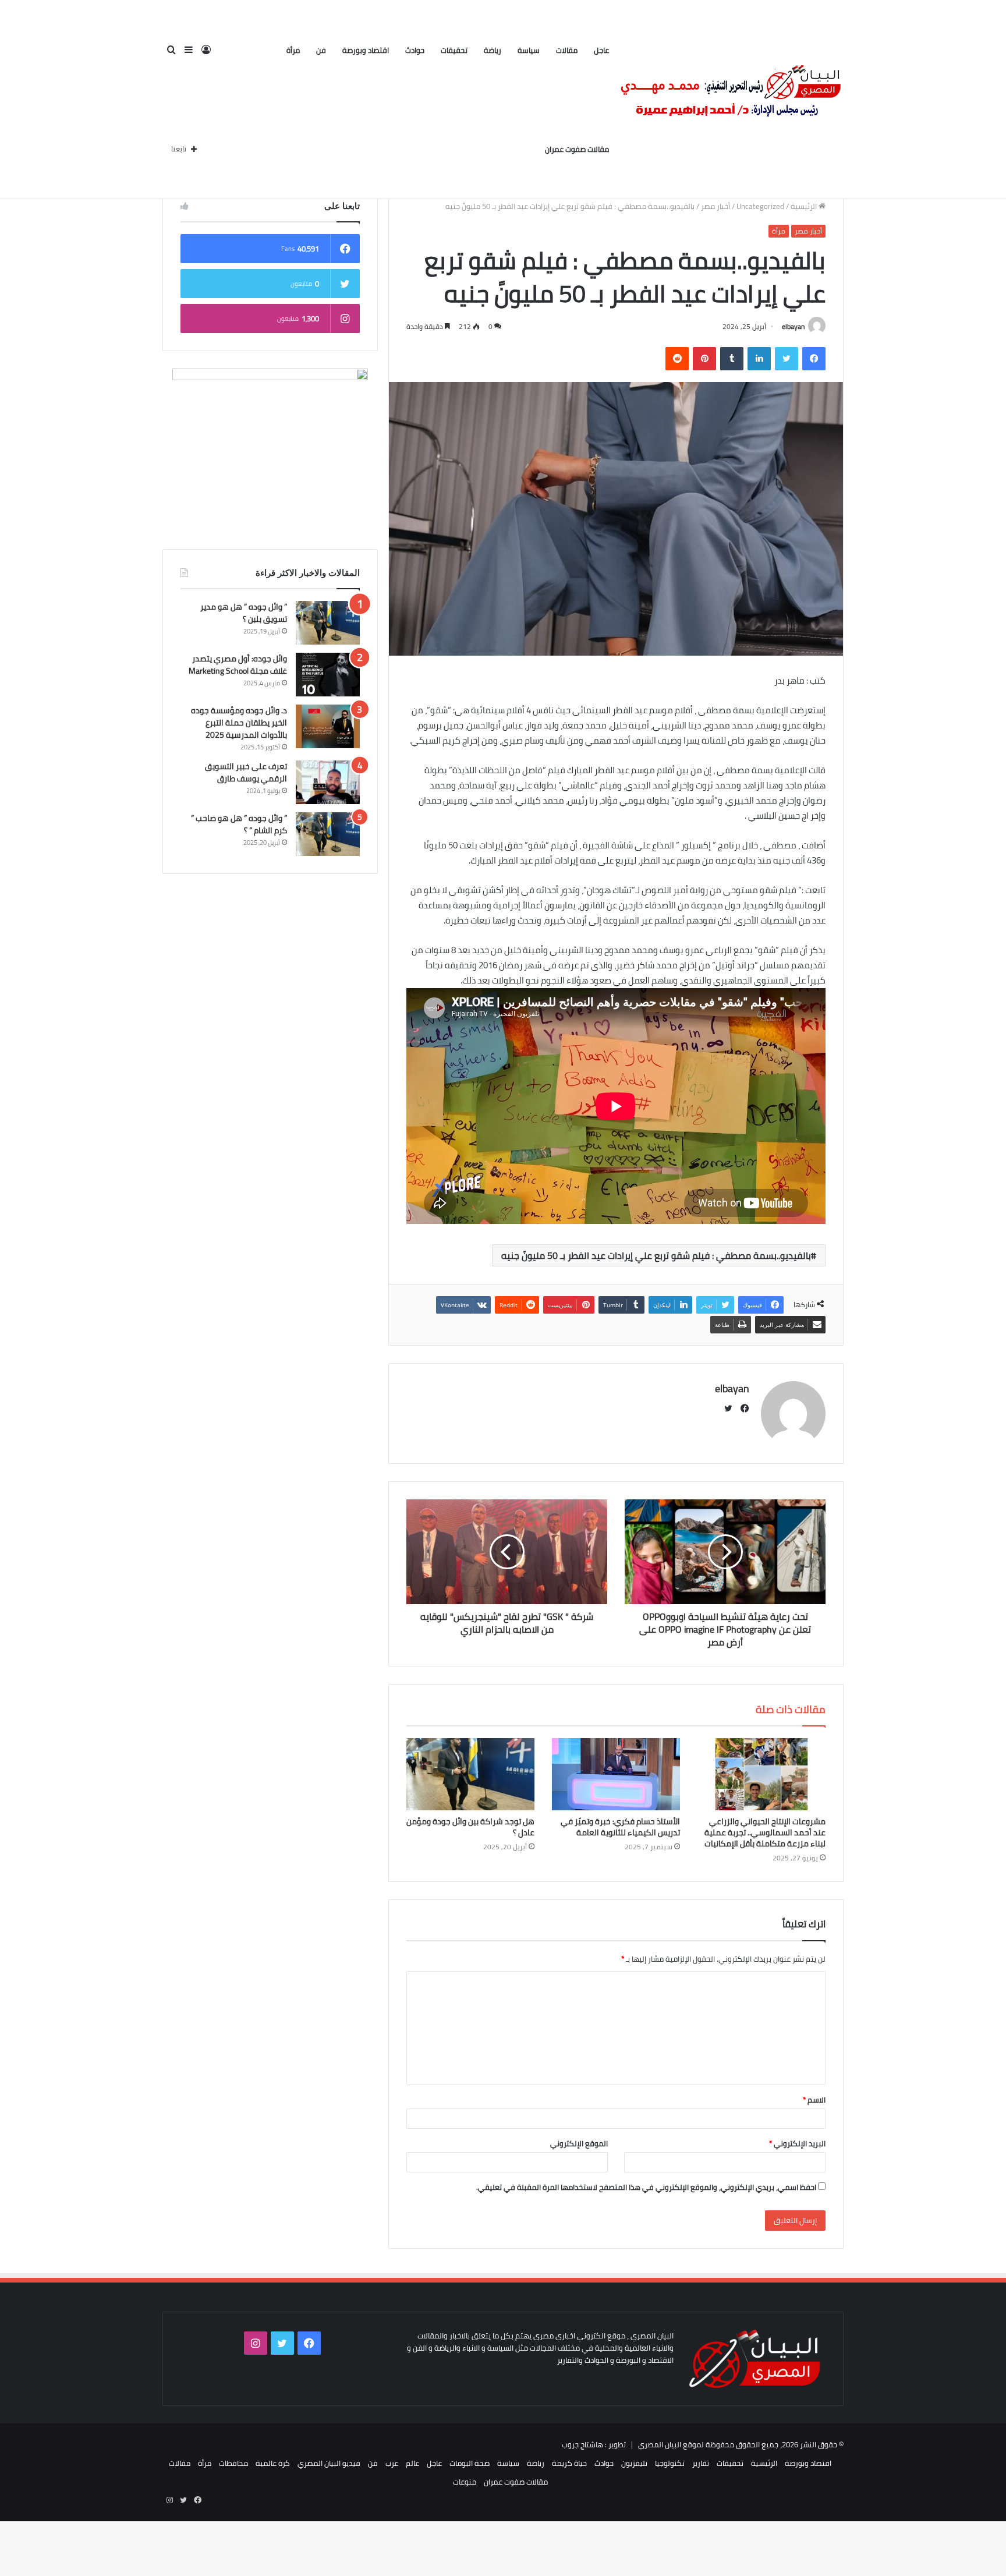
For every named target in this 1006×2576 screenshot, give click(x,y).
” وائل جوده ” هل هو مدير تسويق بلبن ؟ (244, 613)
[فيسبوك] (814, 359)
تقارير (701, 2463)
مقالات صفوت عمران (577, 149)
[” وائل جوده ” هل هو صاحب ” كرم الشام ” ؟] (328, 834)
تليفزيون (634, 2463)
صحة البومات (470, 2463)
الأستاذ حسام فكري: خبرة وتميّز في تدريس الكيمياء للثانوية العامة (620, 1827)
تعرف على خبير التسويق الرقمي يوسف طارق (246, 772)
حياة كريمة (569, 2463)
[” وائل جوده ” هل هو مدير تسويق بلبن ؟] (328, 623)
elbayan (793, 326)
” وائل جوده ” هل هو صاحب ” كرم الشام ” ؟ (239, 824)
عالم (412, 2463)
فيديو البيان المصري (329, 2463)
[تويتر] (787, 359)
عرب (392, 2463)
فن (321, 50)
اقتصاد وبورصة (366, 50)
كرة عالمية (273, 2463)
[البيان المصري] (730, 100)
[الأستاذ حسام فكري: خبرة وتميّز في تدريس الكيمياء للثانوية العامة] (616, 1774)
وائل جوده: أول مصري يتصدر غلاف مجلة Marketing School (238, 665)
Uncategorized (760, 206)
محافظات (233, 2463)
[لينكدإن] (759, 359)
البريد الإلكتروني (797, 2143)
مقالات (567, 50)
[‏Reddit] (677, 359)
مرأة (293, 50)
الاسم (814, 2100)
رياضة (493, 50)
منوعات (465, 2482)
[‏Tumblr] (732, 359)
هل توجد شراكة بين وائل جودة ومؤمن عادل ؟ (470, 1827)
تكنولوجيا (670, 2463)
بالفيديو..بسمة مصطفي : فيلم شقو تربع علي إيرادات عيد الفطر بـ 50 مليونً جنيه (656, 1255)
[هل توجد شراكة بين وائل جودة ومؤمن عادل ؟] (470, 1774)
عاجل (601, 50)
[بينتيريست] (704, 359)
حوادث (415, 50)
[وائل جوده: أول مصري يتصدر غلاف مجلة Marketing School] (328, 675)
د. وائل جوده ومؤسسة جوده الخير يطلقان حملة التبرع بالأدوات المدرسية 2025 (239, 723)
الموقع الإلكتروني (579, 2143)
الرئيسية (805, 206)
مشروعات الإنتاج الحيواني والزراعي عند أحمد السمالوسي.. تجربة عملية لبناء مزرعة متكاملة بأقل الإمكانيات (765, 1832)
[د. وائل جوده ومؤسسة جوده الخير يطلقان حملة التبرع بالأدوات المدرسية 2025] (328, 726)
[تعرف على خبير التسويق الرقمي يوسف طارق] (328, 782)
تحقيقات (454, 50)
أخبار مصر (715, 206)
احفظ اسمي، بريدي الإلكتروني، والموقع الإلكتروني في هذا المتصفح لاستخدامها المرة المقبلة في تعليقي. (646, 2187)
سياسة (529, 50)
